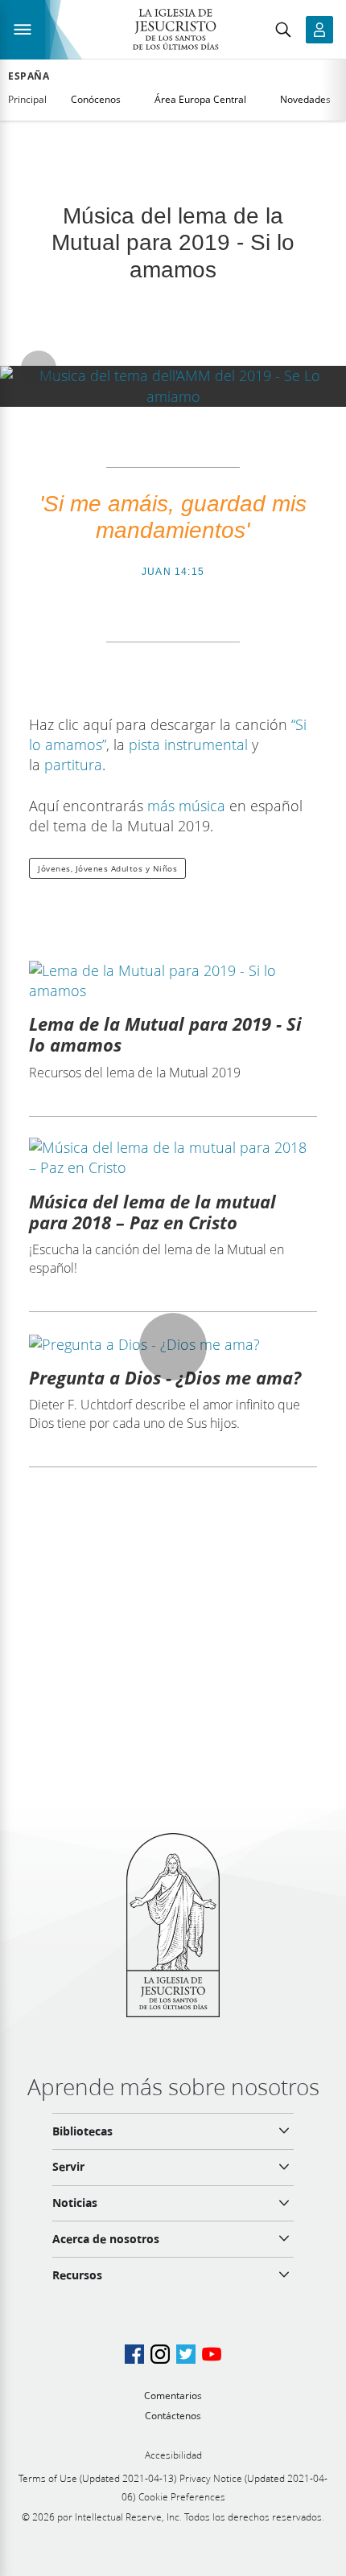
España (29, 76)
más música (186, 806)
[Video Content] (173, 386)
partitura (73, 765)
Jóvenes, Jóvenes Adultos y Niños (107, 868)
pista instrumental (188, 744)
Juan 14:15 (173, 572)
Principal (27, 99)
